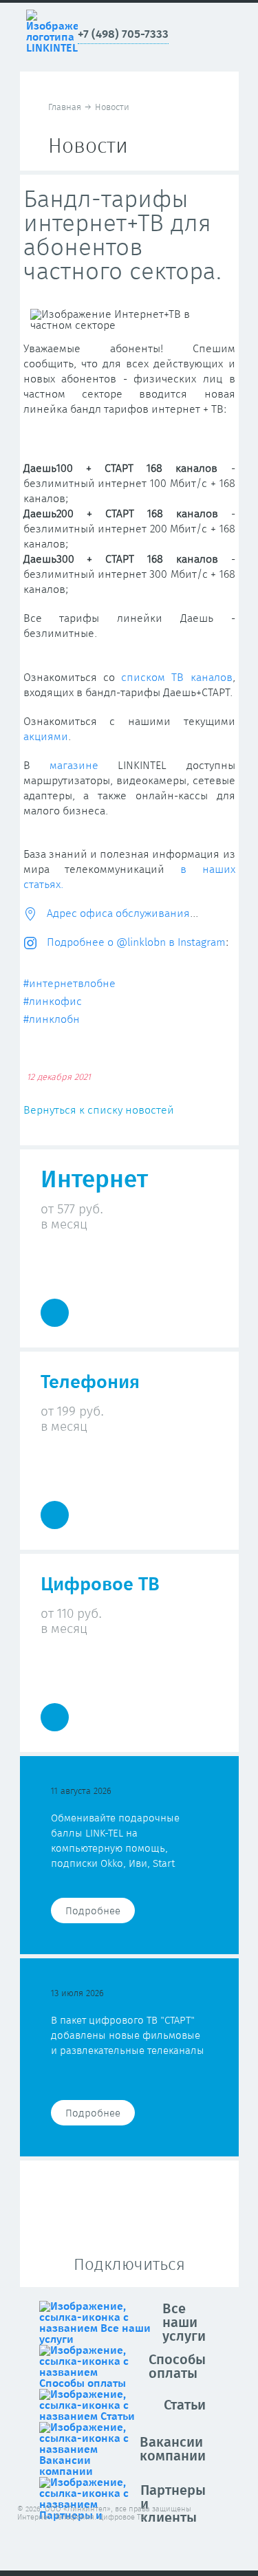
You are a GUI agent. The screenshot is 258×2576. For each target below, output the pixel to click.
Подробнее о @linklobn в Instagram (135, 942)
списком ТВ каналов (177, 678)
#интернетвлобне (69, 984)
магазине (74, 766)
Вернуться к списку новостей (99, 1110)
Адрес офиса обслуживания (117, 913)
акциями (46, 737)
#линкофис (53, 1002)
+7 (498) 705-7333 (123, 35)
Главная (65, 108)
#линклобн (52, 1019)
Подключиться (129, 2265)
